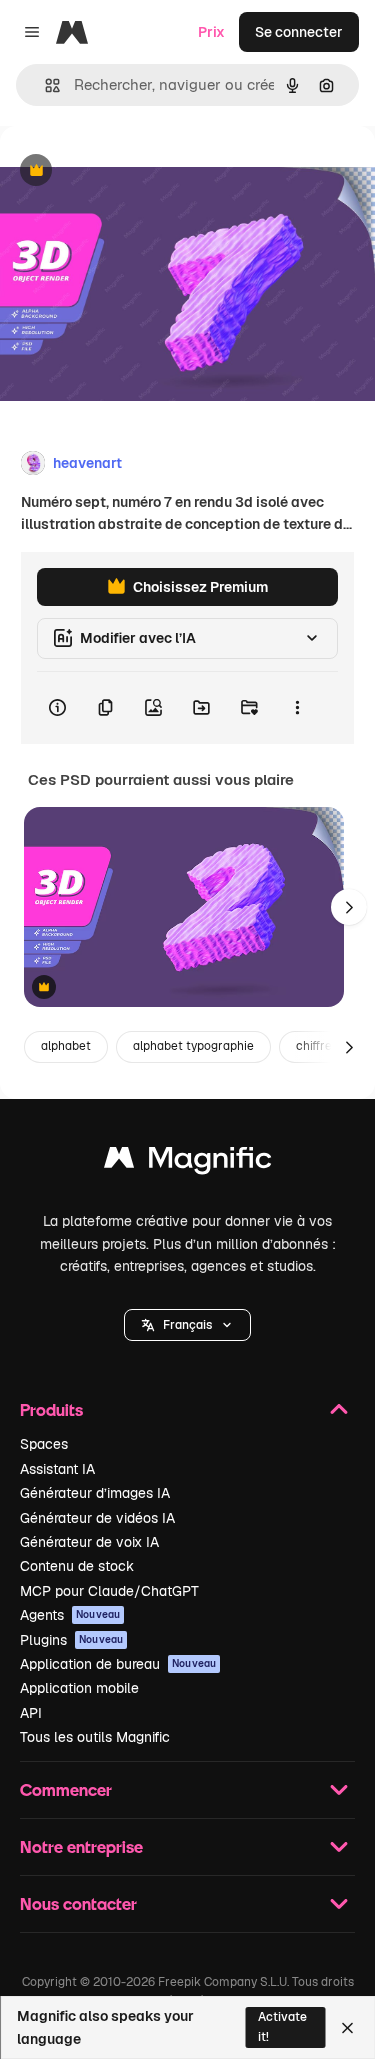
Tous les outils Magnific (95, 1737)
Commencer (66, 1789)
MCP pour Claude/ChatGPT (109, 1591)
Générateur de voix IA (89, 1542)
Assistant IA (57, 1469)
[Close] (347, 2028)
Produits (51, 1409)
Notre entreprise (81, 1846)
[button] (187, 1325)
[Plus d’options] (297, 708)
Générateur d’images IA (95, 1493)
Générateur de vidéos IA (97, 1518)
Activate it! (282, 2026)
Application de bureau (118, 1664)
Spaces (44, 1444)
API (31, 1713)
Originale (132, 171)
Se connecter (299, 32)
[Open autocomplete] (44, 85)
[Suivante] (349, 907)
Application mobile (79, 1688)
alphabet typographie (193, 1046)
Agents (70, 1615)
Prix (211, 32)
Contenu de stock (77, 1566)
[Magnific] (188, 1162)
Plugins (71, 1640)
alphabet (66, 1046)
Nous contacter (78, 1903)
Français (187, 1325)
